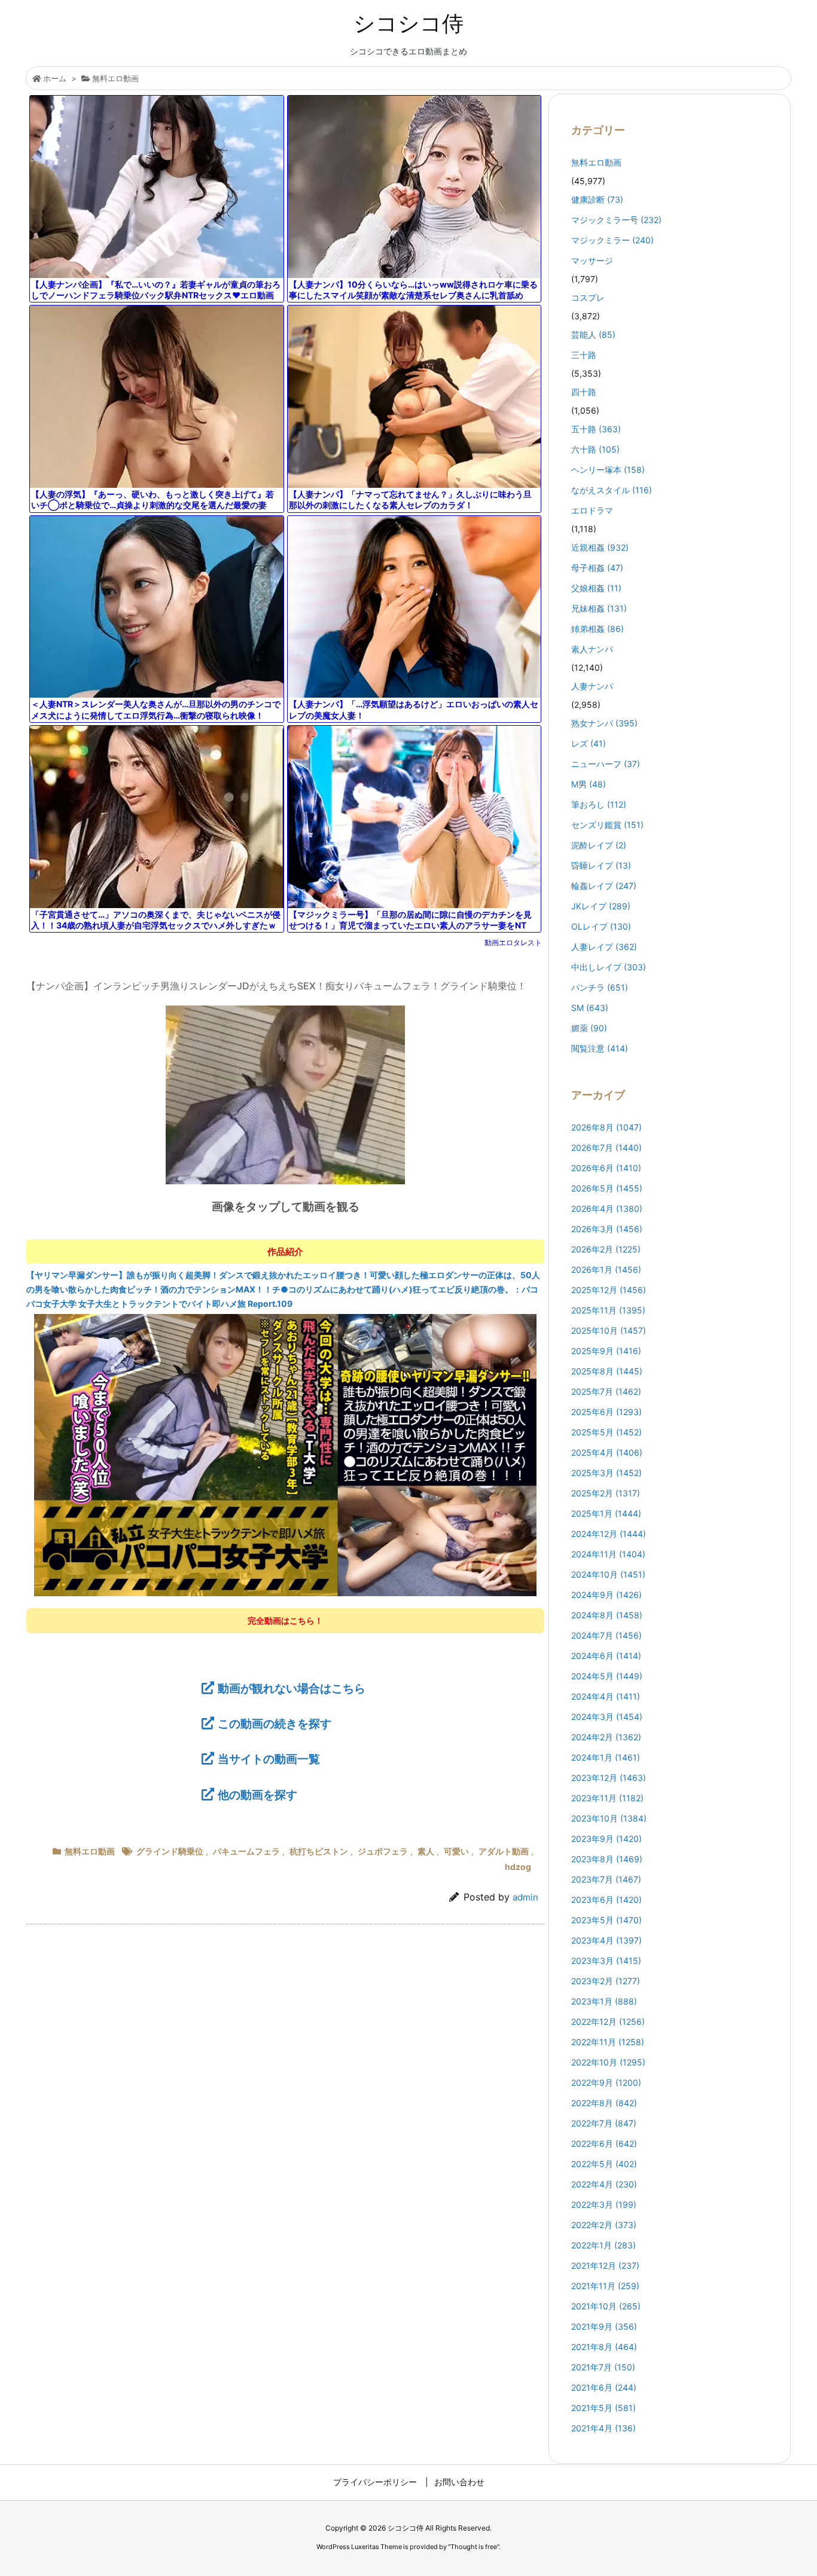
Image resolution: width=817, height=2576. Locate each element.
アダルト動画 (504, 1851)
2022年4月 (604, 2184)
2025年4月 (607, 1452)
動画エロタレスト (513, 942)
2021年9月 (604, 2326)
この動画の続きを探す (275, 1724)
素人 (426, 1851)
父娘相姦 (596, 588)
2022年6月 (604, 2143)
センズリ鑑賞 (607, 825)
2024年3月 (607, 1717)
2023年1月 (604, 2001)
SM (590, 1008)
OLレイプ (601, 926)
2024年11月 (608, 1554)
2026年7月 (606, 1148)
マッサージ (592, 260)
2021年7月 (603, 2367)
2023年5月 (606, 1920)
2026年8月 (606, 1127)
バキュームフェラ (246, 1851)
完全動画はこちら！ (285, 1620)
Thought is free (474, 2547)
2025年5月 (606, 1432)
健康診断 (597, 199)
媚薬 (589, 1028)
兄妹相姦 (599, 608)
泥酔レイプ (599, 845)
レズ (589, 743)
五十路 (596, 429)
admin (525, 1897)
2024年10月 (608, 1574)
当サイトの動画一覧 (269, 1759)
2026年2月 (606, 1249)
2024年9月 (606, 1595)
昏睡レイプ (601, 865)
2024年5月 (607, 1676)
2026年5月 (607, 1188)
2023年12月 (609, 1778)
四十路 (584, 392)
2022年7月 (604, 2123)
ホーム (55, 78)
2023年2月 (606, 1981)
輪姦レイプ (604, 886)
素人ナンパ (592, 649)
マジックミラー (612, 240)
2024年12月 (609, 1534)
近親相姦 (600, 547)
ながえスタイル (612, 490)
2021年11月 (605, 2286)
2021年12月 (605, 2265)
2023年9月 (606, 1839)
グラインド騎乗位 (170, 1851)
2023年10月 (609, 1818)
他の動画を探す (257, 1795)
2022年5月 (604, 2164)
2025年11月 (608, 1310)
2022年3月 (604, 2204)
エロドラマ (592, 510)
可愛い (456, 1851)
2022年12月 (608, 2022)
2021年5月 (603, 2408)
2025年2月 (606, 1493)
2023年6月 (606, 1900)
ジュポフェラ (383, 1851)
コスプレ (588, 297)
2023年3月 (606, 1961)
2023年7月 (606, 1879)
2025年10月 (609, 1330)
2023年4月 (606, 1940)
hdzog (518, 1867)
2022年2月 (604, 2225)
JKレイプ (601, 906)
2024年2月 (606, 1737)
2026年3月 (607, 1229)
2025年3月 (606, 1473)
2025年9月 (606, 1351)
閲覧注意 (600, 1048)
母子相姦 (597, 568)
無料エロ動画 (115, 78)
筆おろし (599, 804)
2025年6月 (606, 1412)
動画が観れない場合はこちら (292, 1688)
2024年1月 (606, 1757)
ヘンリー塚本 (608, 470)
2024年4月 (606, 1696)
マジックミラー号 (616, 220)
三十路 (584, 355)
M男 (589, 784)
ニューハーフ (606, 764)
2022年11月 (608, 2042)
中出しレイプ (609, 967)
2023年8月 (607, 1859)
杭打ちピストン (319, 1851)
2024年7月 (606, 1635)
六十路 (595, 449)
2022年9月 (606, 2083)
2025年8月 (607, 1371)
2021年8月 (604, 2347)
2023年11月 (607, 1798)
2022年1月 (603, 2245)
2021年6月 (604, 2387)
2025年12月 (609, 1290)
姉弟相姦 (597, 629)
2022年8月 (604, 2103)
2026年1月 (606, 1269)
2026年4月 (607, 1208)
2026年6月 (606, 1168)
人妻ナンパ (592, 686)
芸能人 (593, 334)
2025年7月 (606, 1391)
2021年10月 (606, 2306)
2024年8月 (607, 1615)
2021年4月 (603, 2428)
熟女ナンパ (604, 723)
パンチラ (600, 987)
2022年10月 (608, 2062)
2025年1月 (606, 1513)
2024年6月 (606, 1656)
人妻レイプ (604, 947)
